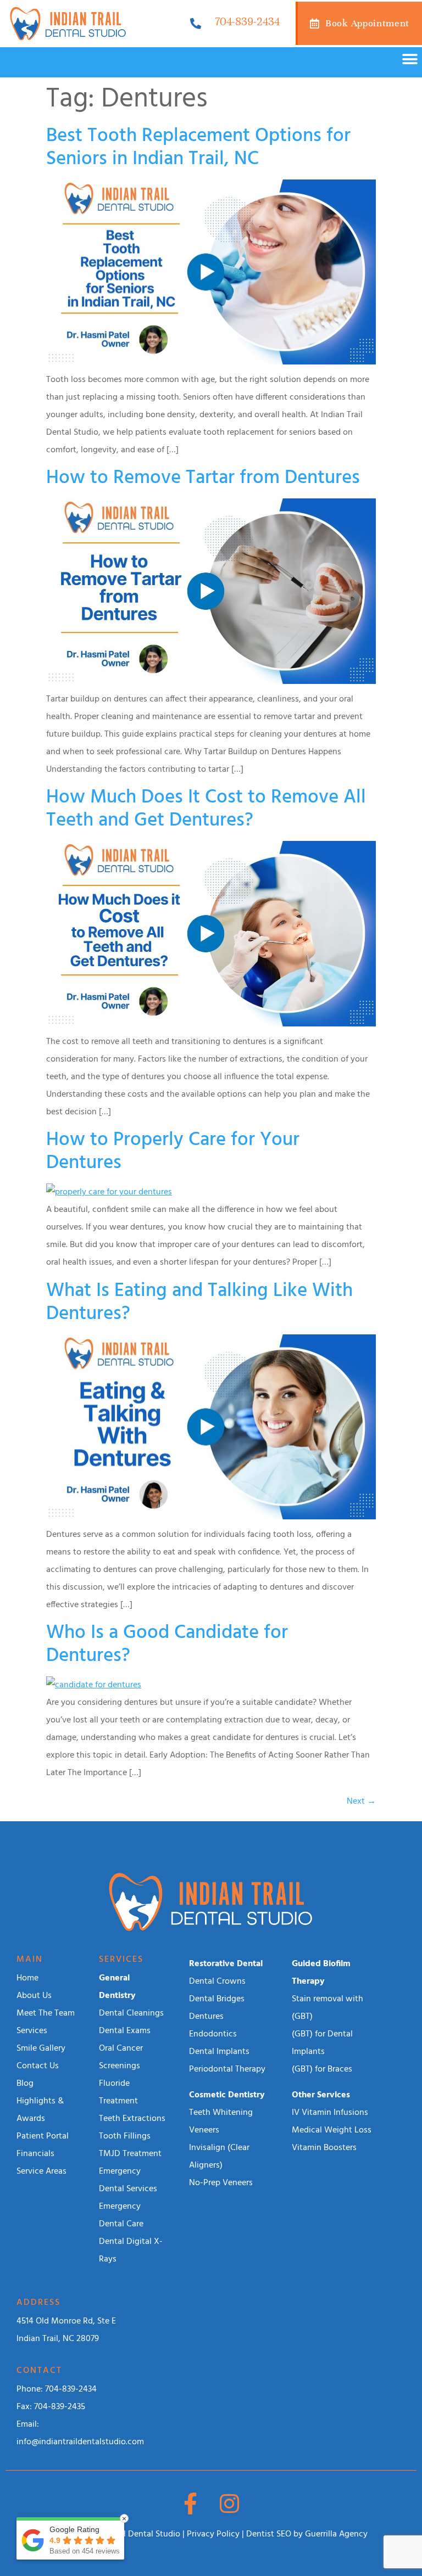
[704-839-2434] (196, 24)
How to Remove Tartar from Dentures (203, 478)
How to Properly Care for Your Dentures (173, 1152)
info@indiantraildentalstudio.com (80, 2442)
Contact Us (38, 2066)
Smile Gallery (41, 2049)
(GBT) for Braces (322, 2069)
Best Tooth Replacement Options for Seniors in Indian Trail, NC (198, 148)
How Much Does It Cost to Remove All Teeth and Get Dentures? (206, 809)
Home (27, 1978)
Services (32, 2031)
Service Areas (41, 2171)
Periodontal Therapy (227, 2069)
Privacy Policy (213, 2534)
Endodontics (213, 2034)
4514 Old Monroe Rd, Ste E (66, 2321)
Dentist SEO (269, 2534)
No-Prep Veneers (221, 2183)
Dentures (206, 2017)
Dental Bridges (217, 1999)
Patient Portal (43, 2136)
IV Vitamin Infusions (330, 2113)
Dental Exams (125, 2031)
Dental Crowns (217, 1982)
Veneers (204, 2130)
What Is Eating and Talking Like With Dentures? (199, 1303)
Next (361, 1801)
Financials (35, 2154)
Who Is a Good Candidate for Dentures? (167, 1645)
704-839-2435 (60, 2407)
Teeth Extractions (132, 2119)
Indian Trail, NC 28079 (58, 2339)
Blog (25, 2084)
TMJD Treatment (130, 2154)
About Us (34, 1996)
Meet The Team (46, 2013)
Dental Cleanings (131, 2013)
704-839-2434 (247, 22)
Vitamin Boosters (324, 2148)
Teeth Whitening (221, 2113)
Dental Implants (219, 2052)
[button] (410, 60)
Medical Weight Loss (332, 2130)
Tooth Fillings (125, 2136)
